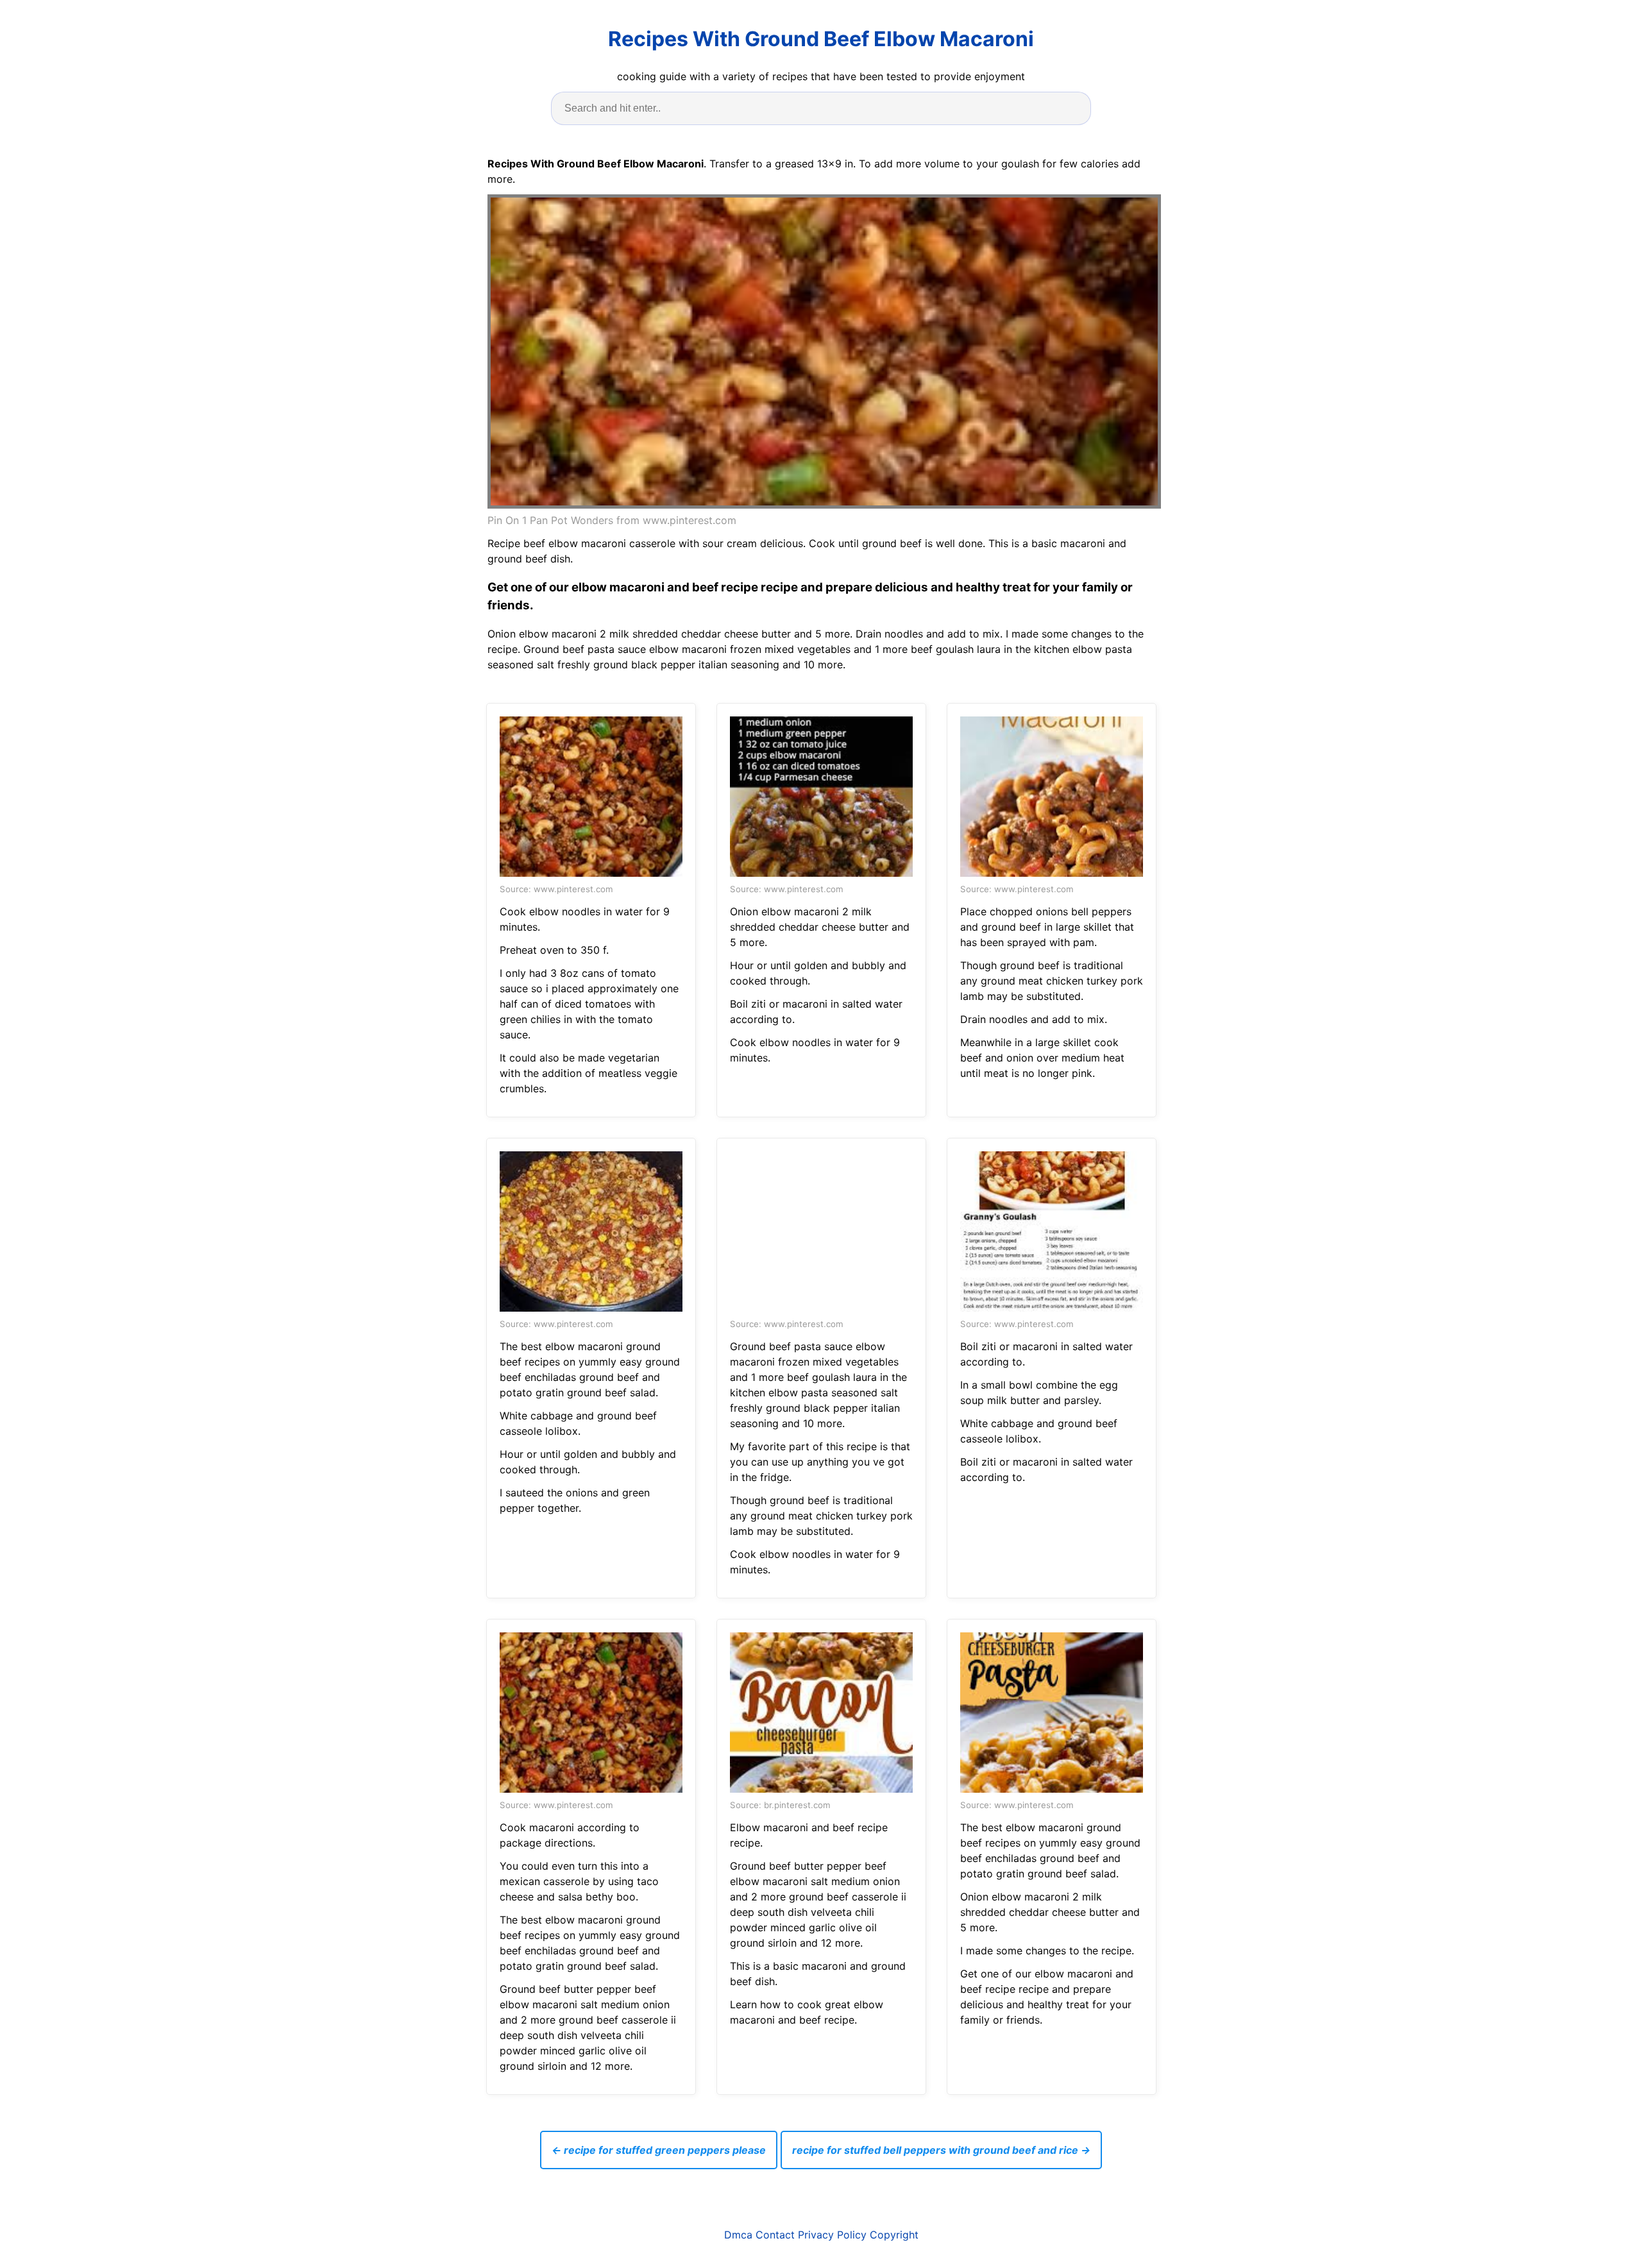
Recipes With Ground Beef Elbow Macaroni (821, 39)
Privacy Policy (832, 2235)
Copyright (894, 2235)
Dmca (738, 2235)
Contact (775, 2235)
